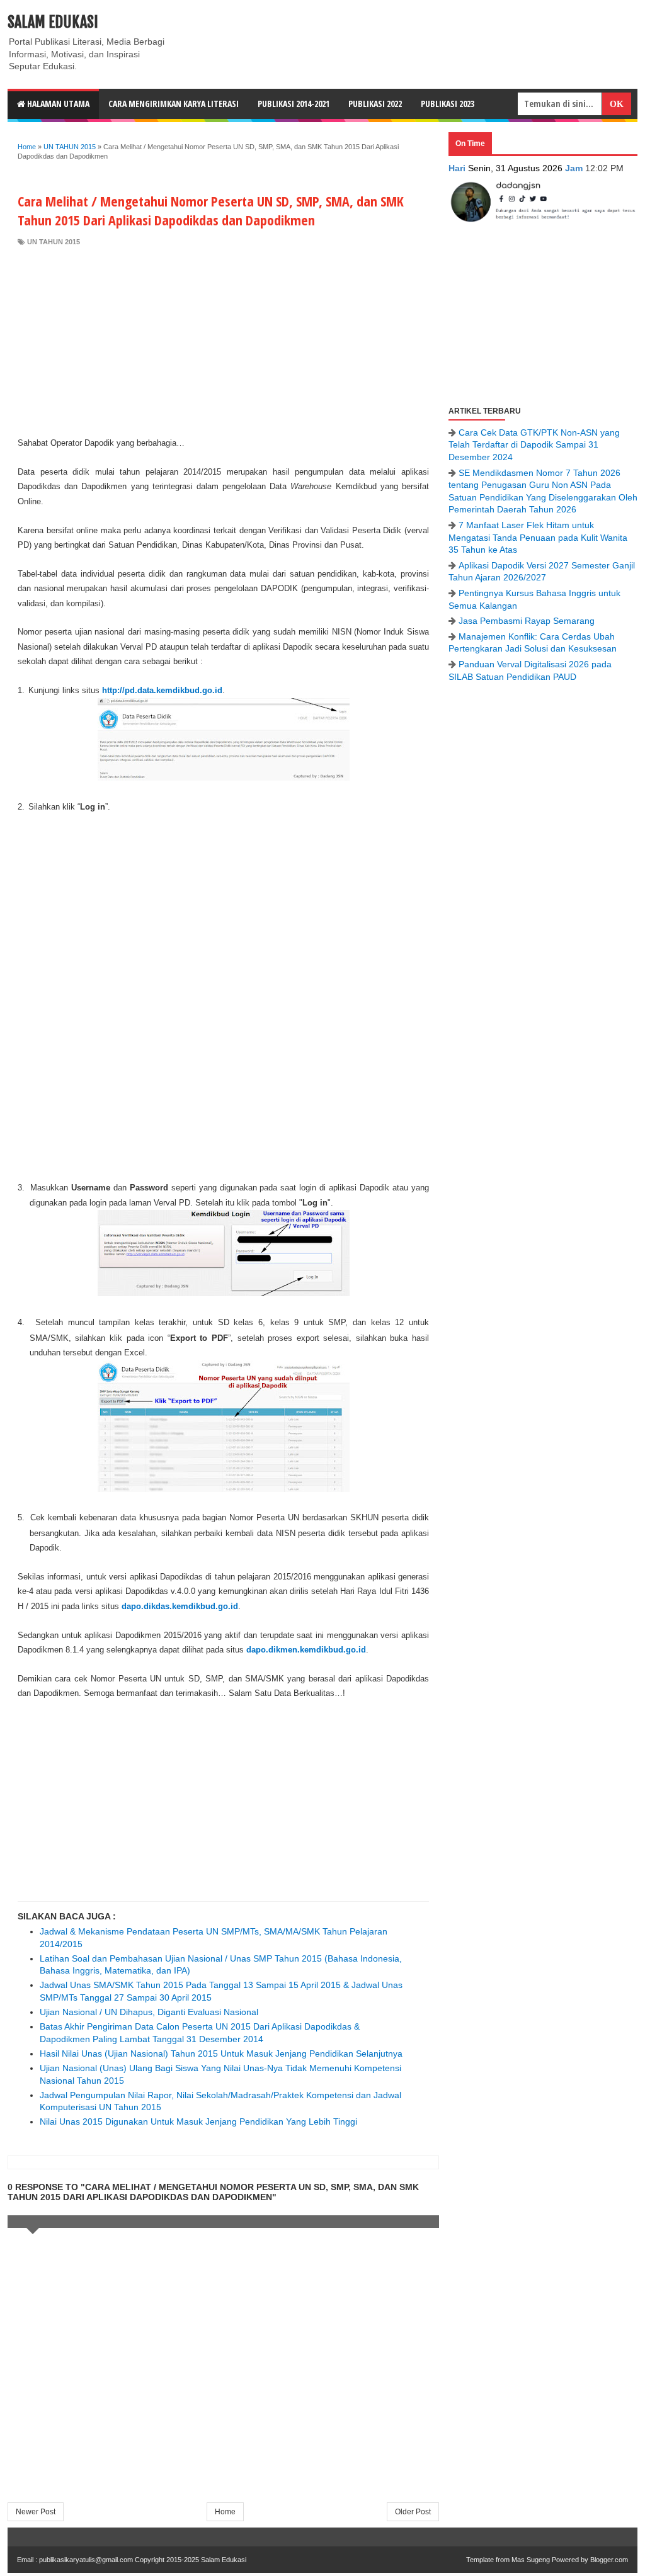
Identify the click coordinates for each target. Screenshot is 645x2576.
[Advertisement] (223, 341)
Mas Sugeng (531, 2560)
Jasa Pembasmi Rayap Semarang (527, 621)
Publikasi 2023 (448, 104)
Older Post (413, 2512)
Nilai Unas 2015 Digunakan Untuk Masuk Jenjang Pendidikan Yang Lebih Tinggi (198, 2121)
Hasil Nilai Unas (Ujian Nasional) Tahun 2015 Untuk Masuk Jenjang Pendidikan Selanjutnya (221, 2053)
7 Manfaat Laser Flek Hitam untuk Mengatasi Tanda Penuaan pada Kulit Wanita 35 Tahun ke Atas (538, 537)
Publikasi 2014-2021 (294, 104)
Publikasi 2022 (375, 104)
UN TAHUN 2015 (54, 242)
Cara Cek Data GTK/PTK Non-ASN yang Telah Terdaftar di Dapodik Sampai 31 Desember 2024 (534, 445)
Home (225, 2512)
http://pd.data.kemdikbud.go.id (162, 690)
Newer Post (36, 2512)
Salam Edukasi (53, 22)
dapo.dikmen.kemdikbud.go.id (306, 1650)
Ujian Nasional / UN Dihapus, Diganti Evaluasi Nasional (149, 2012)
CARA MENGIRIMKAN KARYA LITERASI (174, 104)
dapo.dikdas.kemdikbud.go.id (180, 1606)
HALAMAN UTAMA (57, 104)
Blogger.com (609, 2560)
